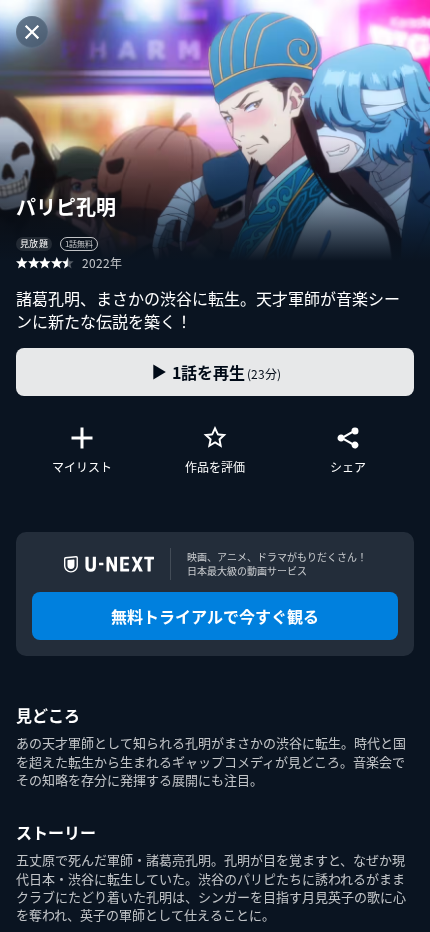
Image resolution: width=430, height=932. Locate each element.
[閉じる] (32, 32)
